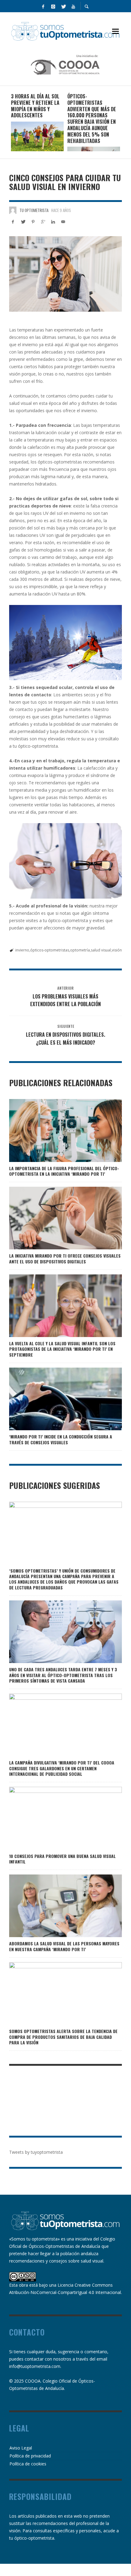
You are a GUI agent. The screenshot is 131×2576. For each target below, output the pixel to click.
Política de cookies (28, 2464)
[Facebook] (43, 6)
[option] (37, 122)
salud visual (101, 950)
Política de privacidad (30, 2456)
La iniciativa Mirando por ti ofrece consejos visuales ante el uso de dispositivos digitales (65, 1258)
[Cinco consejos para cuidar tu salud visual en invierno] (65, 274)
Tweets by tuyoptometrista (36, 2152)
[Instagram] (53, 6)
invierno (22, 950)
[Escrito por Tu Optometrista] (13, 210)
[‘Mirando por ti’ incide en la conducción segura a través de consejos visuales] (56, 1399)
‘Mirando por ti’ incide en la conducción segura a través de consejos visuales (61, 1439)
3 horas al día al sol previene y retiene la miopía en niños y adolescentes (35, 106)
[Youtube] (73, 6)
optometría (80, 950)
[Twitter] (63, 6)
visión (117, 950)
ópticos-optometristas (50, 950)
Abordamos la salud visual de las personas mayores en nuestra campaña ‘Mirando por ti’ (64, 1946)
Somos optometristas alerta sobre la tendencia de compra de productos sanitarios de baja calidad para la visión (63, 2037)
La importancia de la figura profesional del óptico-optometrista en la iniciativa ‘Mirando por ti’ (64, 1171)
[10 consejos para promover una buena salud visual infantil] (56, 1818)
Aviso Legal (21, 2448)
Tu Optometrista (34, 210)
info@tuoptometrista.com (35, 2366)
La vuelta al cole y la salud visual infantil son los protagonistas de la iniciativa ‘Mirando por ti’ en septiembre (62, 1349)
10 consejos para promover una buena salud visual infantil (62, 1859)
